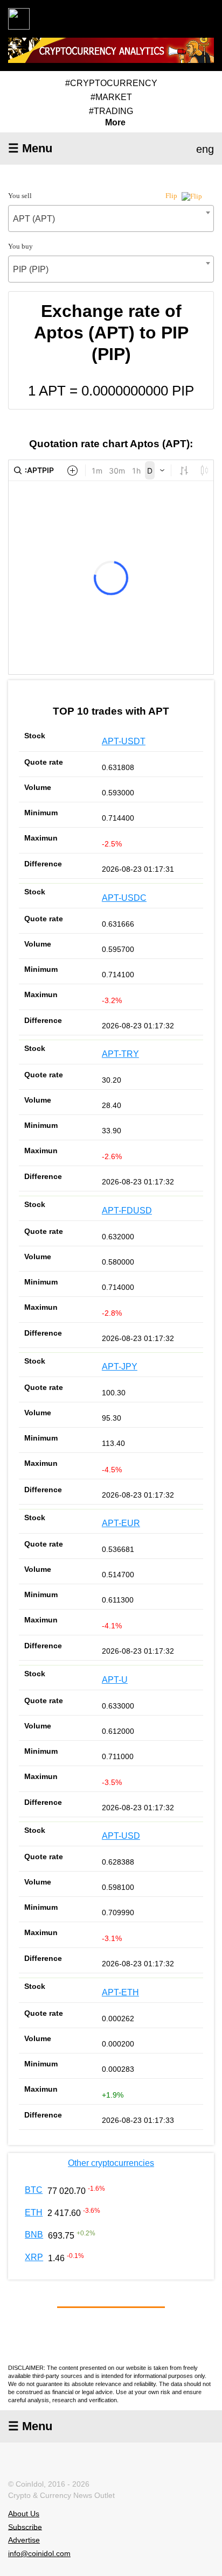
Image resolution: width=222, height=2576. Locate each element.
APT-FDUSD (127, 1211)
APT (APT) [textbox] (34, 219)
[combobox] (111, 218)
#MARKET (111, 97)
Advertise (24, 2540)
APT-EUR (121, 1523)
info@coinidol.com (39, 2553)
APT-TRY (120, 1054)
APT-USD (121, 1836)
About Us (24, 2514)
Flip (172, 196)
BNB (34, 2235)
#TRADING (111, 111)
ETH (34, 2212)
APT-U (115, 1680)
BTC (34, 2190)
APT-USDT (124, 741)
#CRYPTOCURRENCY (111, 83)
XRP (34, 2257)
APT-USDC (124, 898)
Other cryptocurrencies (111, 2163)
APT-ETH (120, 1992)
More (115, 123)
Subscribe (25, 2526)
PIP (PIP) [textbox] (31, 269)
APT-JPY (120, 1367)
